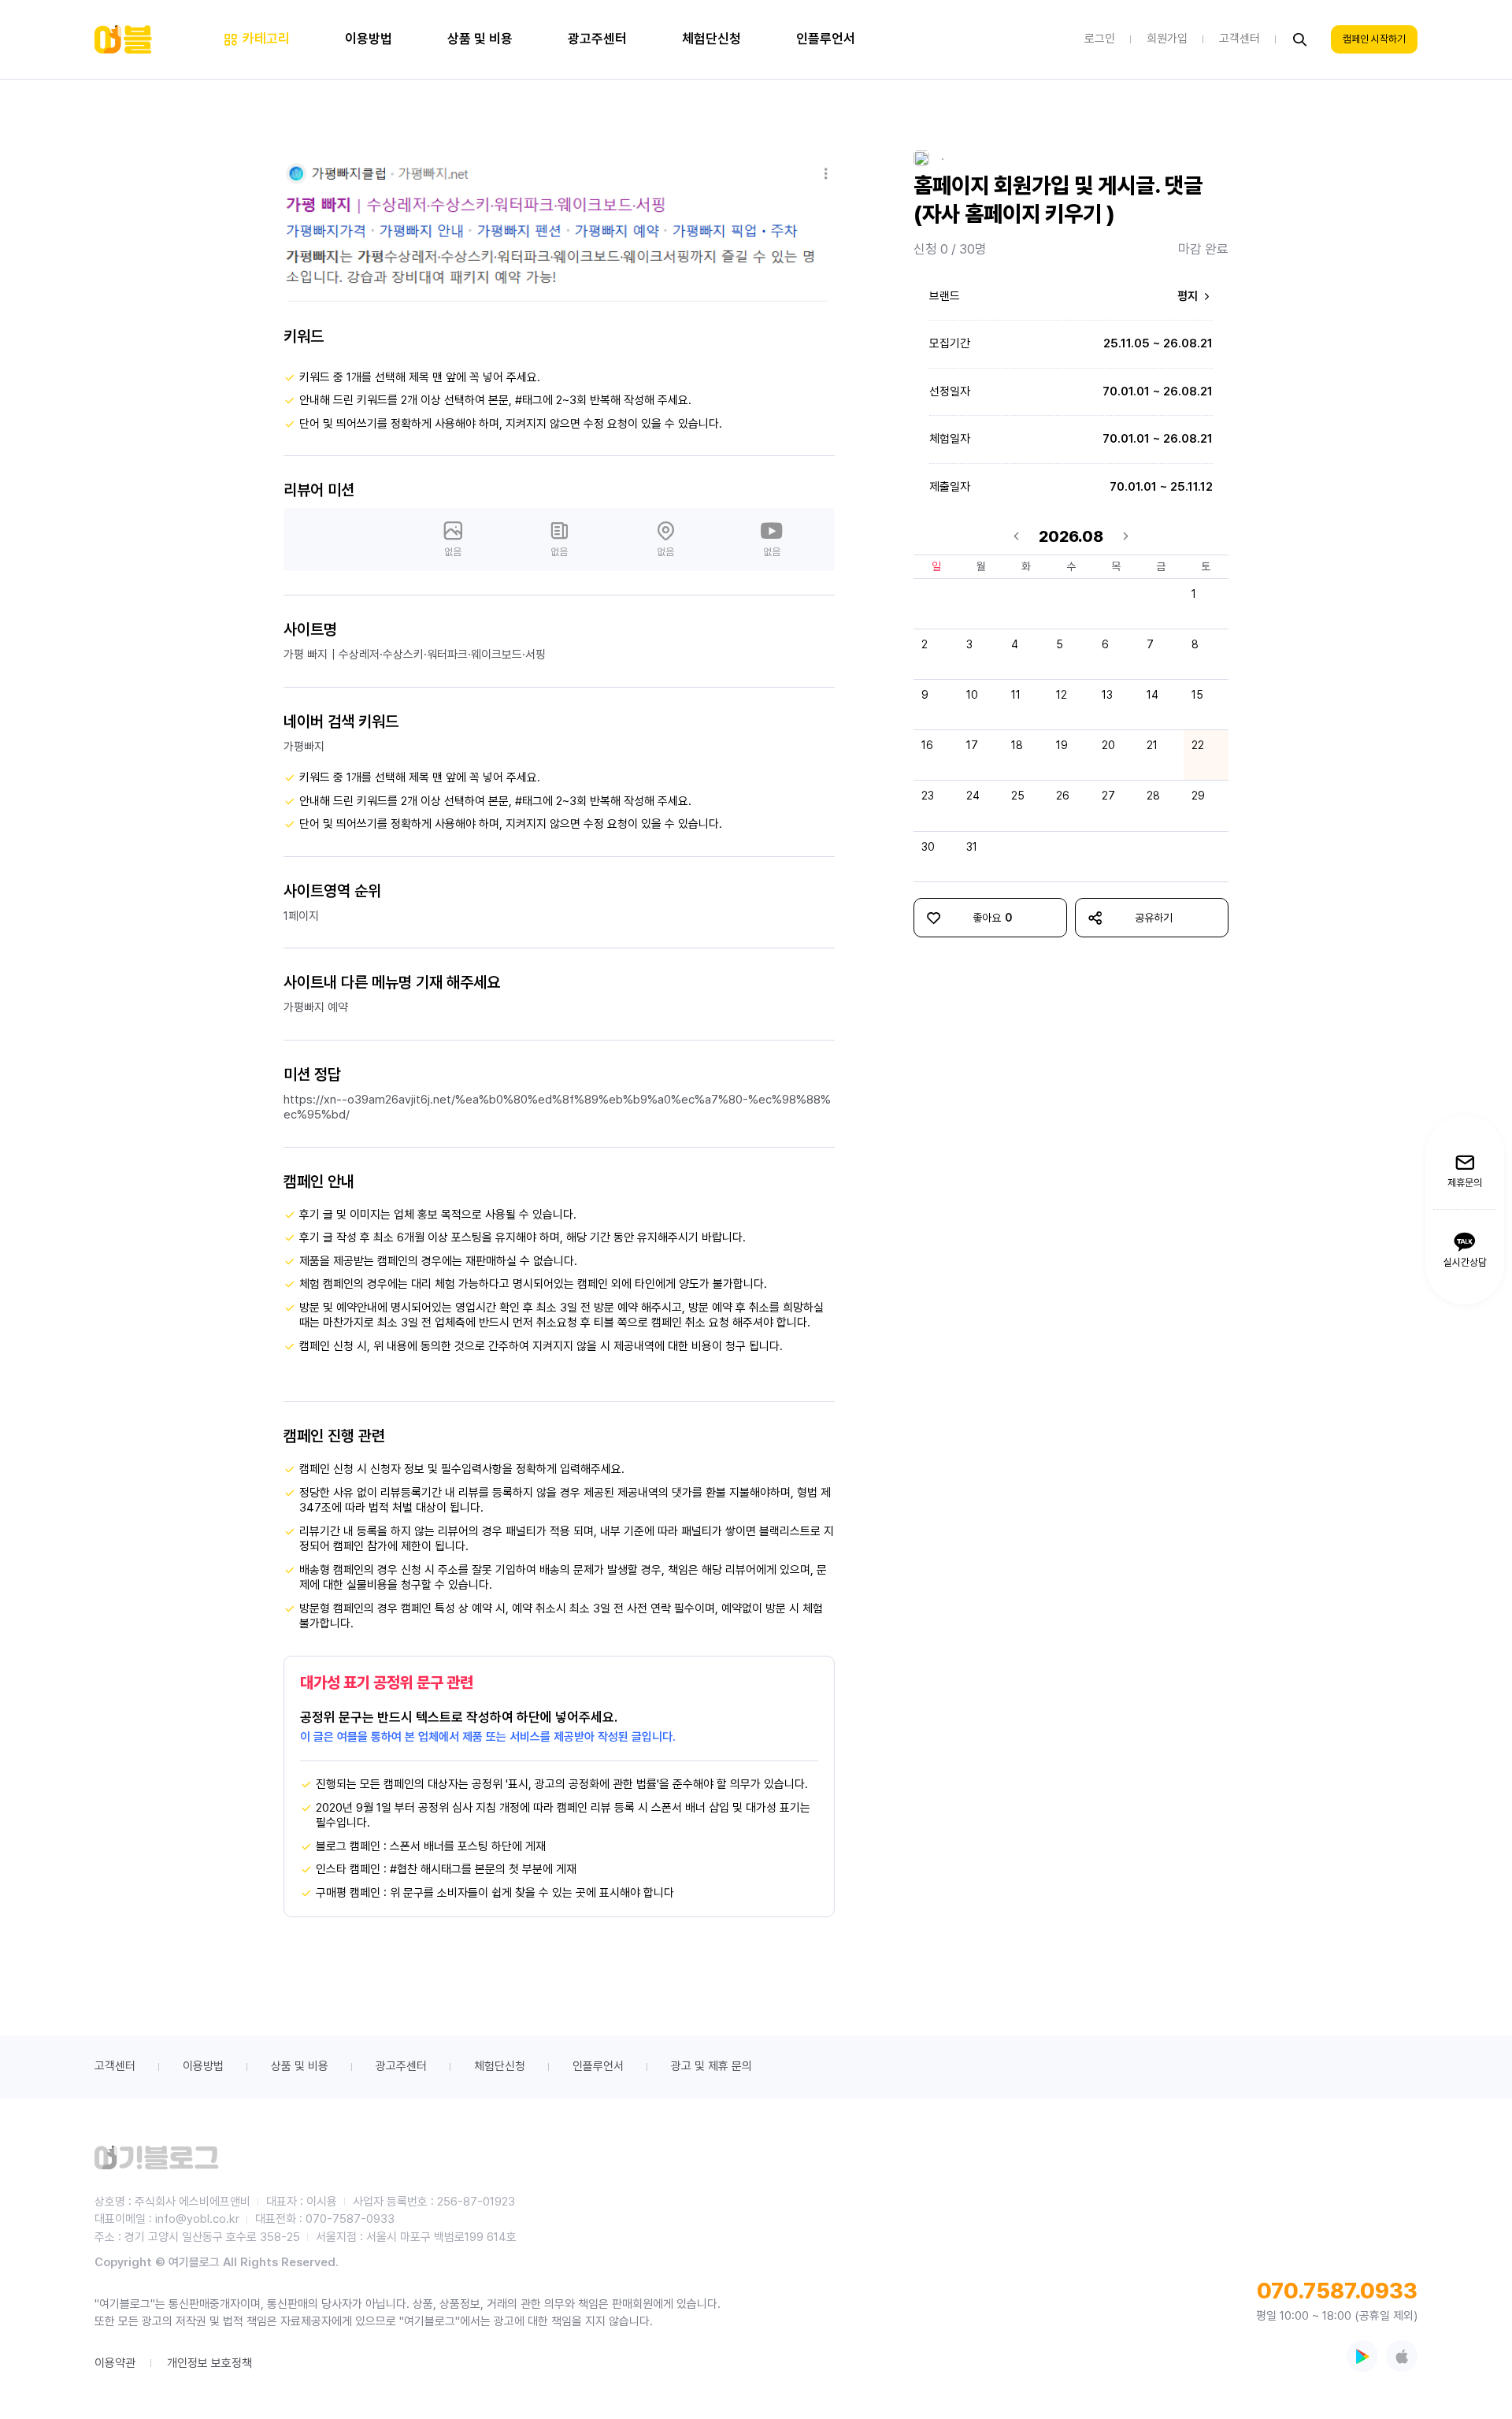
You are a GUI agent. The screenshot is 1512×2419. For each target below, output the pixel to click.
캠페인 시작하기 (1374, 40)
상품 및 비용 (300, 2066)
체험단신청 (500, 2066)
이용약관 (115, 2363)
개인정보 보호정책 (209, 2363)
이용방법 (203, 2066)
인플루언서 (598, 2066)
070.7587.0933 (1337, 2291)
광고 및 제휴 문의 (712, 2066)
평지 (1189, 296)
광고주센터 (401, 2066)
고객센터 (115, 2066)
